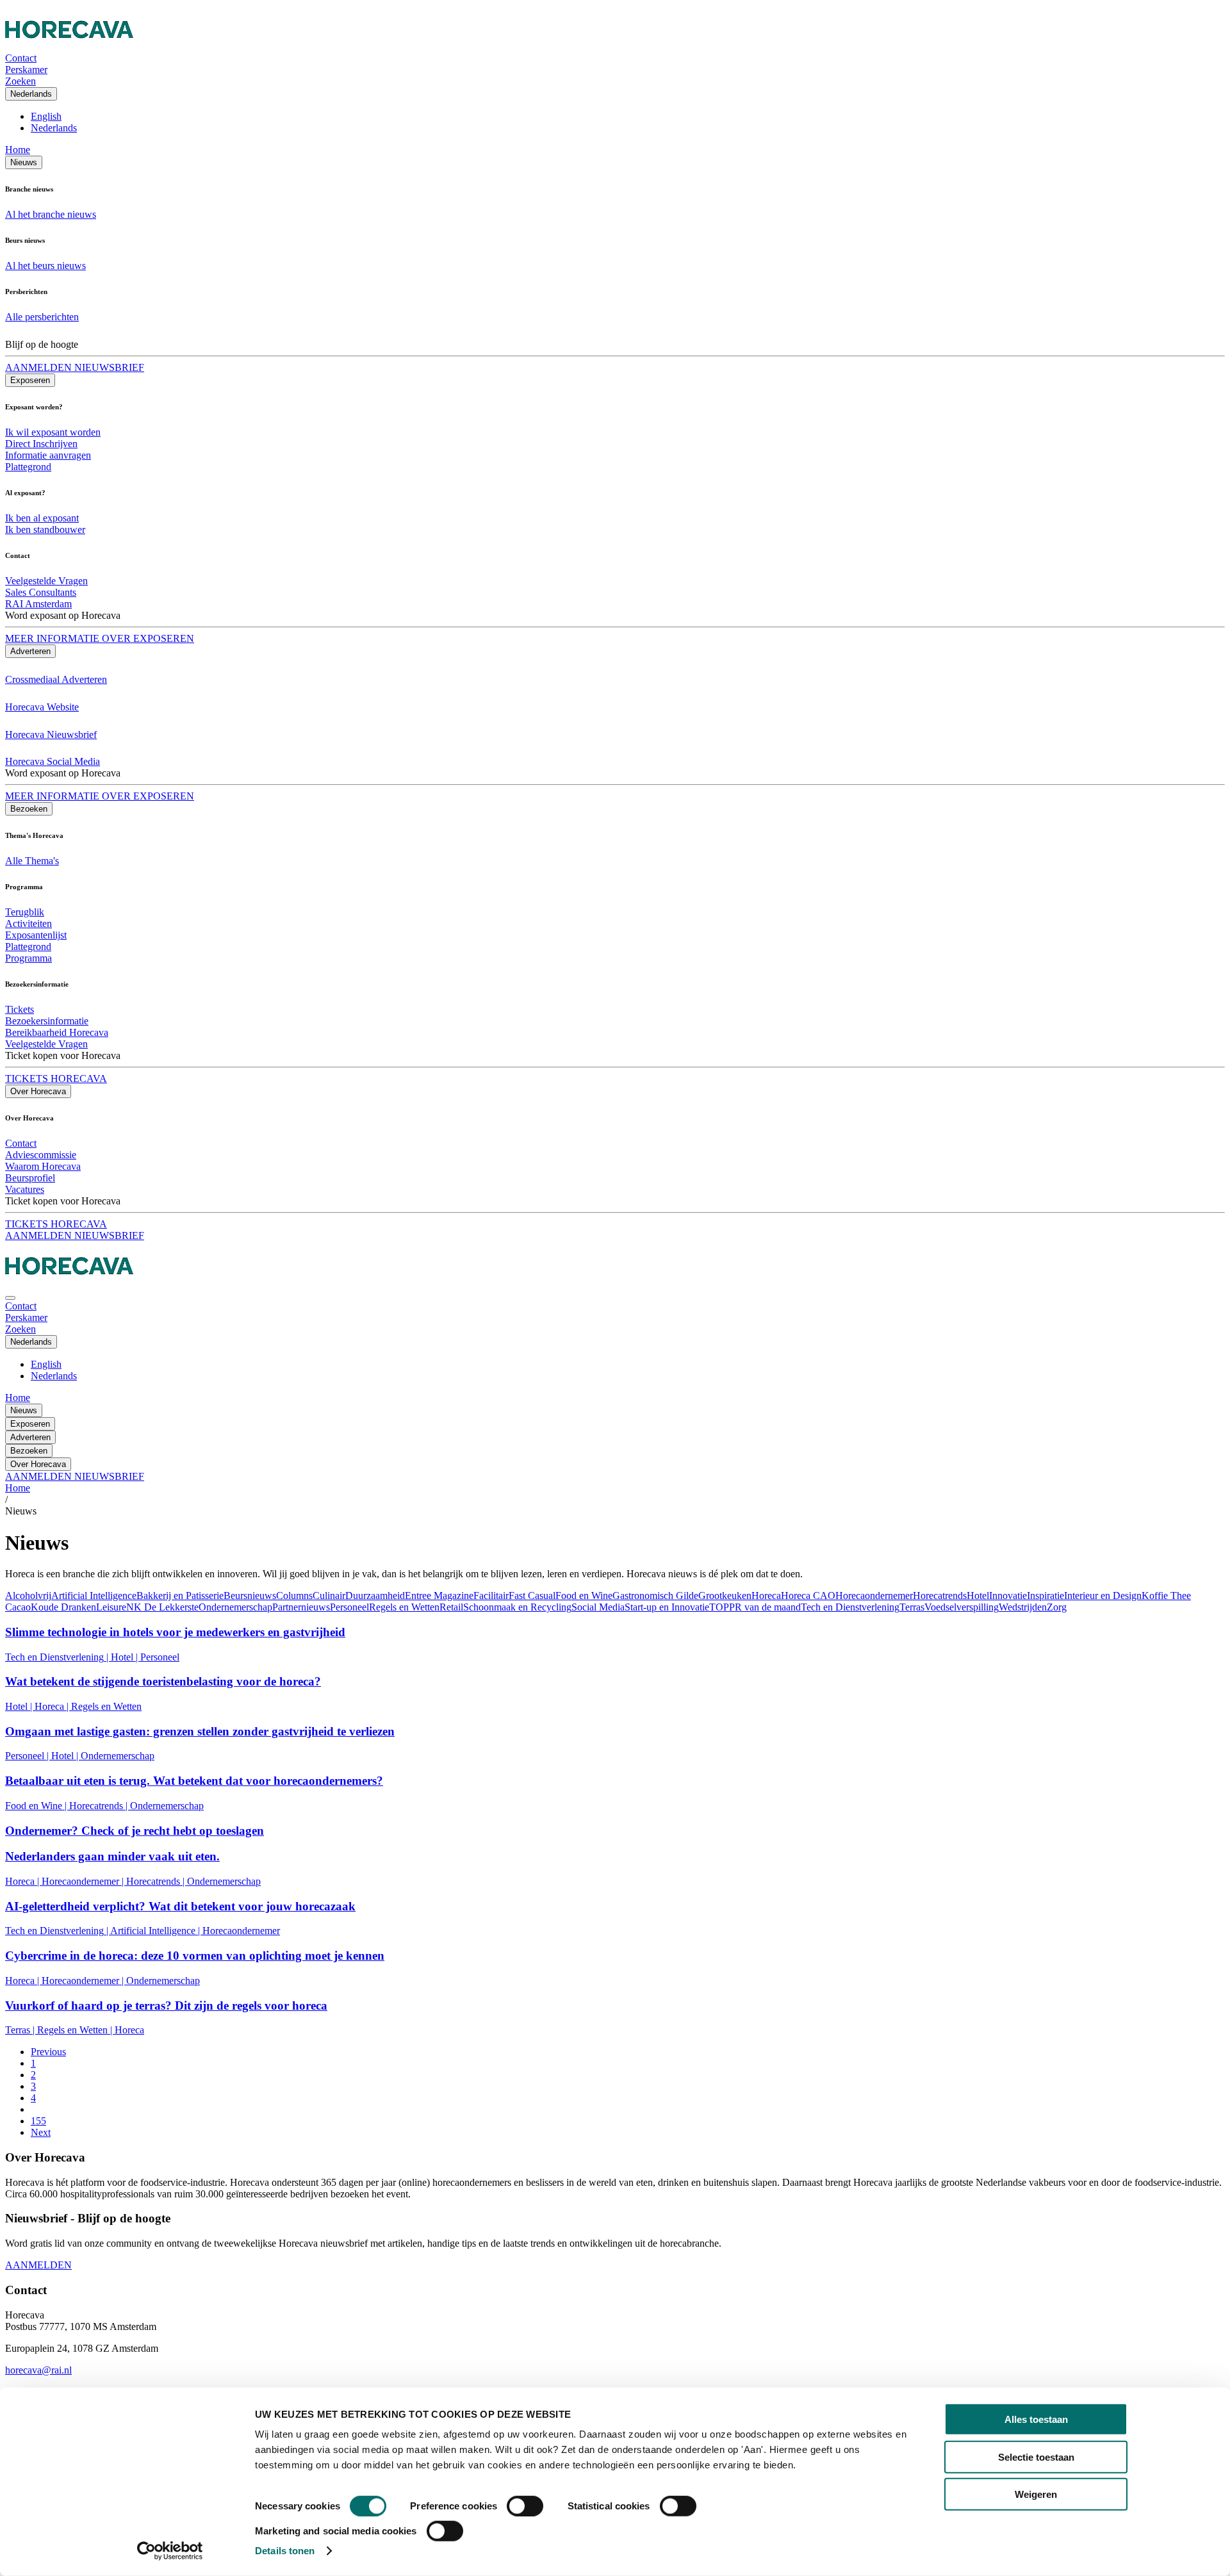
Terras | (21, 2030)
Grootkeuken (725, 1596)
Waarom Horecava (43, 1166)
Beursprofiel (30, 1178)
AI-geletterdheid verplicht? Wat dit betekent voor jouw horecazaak (180, 1906)
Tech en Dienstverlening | (58, 1657)
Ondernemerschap (235, 1607)
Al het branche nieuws (51, 214)
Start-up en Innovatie (667, 1607)
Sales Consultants (41, 592)
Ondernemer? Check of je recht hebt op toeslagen (135, 1831)
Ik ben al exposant (42, 518)
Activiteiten (29, 923)
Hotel (978, 1596)
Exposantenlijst (36, 935)
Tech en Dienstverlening (850, 1607)
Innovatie (1008, 1596)
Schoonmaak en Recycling (517, 1607)
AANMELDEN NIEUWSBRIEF (75, 367)
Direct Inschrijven (41, 444)
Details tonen (285, 2551)
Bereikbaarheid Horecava (57, 1032)
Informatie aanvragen (48, 455)
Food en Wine (584, 1596)
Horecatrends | (100, 1806)
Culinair (329, 1596)
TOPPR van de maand (755, 1607)
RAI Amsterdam (38, 604)
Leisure (111, 1607)
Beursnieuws (250, 1596)
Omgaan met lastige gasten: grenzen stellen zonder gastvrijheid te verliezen (200, 1731)
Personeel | (28, 1756)
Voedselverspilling (962, 1607)
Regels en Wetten (404, 1607)
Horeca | (53, 1706)
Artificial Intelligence (94, 1596)
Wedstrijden (1023, 1607)
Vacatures (25, 1189)
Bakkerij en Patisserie (180, 1596)
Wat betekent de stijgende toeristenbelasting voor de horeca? (163, 1681)
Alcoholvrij (28, 1596)
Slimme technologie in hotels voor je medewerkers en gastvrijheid (175, 1632)
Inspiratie (1045, 1596)
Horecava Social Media (53, 761)
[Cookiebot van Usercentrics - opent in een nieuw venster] (170, 2551)
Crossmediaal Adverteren (56, 679)
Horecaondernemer (874, 1596)
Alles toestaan (1036, 2419)
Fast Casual (532, 1596)
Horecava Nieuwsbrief (51, 734)
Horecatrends (940, 1596)
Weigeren (1036, 2494)
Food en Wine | (37, 1806)
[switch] (525, 2506)
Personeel (349, 1607)
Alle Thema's (32, 861)
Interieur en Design (1103, 1596)
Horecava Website (42, 707)
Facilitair (491, 1596)
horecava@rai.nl (38, 2370)
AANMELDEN (38, 2265)
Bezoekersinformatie (47, 1021)
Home (18, 150)
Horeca (766, 1596)
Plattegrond (28, 467)
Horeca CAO (808, 1596)
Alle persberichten (42, 317)
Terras (912, 1607)
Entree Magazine (439, 1596)
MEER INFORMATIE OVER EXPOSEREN (100, 638)
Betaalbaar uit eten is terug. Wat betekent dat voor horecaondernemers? (194, 1781)
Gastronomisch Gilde (655, 1596)
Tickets (20, 1009)
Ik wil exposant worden (53, 432)
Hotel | (126, 1657)
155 (38, 2121)
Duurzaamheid (375, 1596)
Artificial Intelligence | (156, 1931)
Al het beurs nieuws (45, 266)
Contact (21, 1143)
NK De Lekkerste (162, 1607)
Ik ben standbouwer (45, 529)
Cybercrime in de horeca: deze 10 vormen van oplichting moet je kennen (195, 1956)
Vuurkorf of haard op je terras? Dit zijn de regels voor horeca (166, 2006)
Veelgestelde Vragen (46, 581)
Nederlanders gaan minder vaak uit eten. (112, 1856)
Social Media (598, 1607)
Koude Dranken (63, 1607)
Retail (451, 1607)
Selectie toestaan (1036, 2457)
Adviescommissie (41, 1155)
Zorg (1057, 1607)
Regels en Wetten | (76, 2030)
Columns (294, 1596)
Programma (29, 958)
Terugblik (25, 912)
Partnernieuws (301, 1607)
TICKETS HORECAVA (56, 1079)
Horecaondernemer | (84, 1881)
